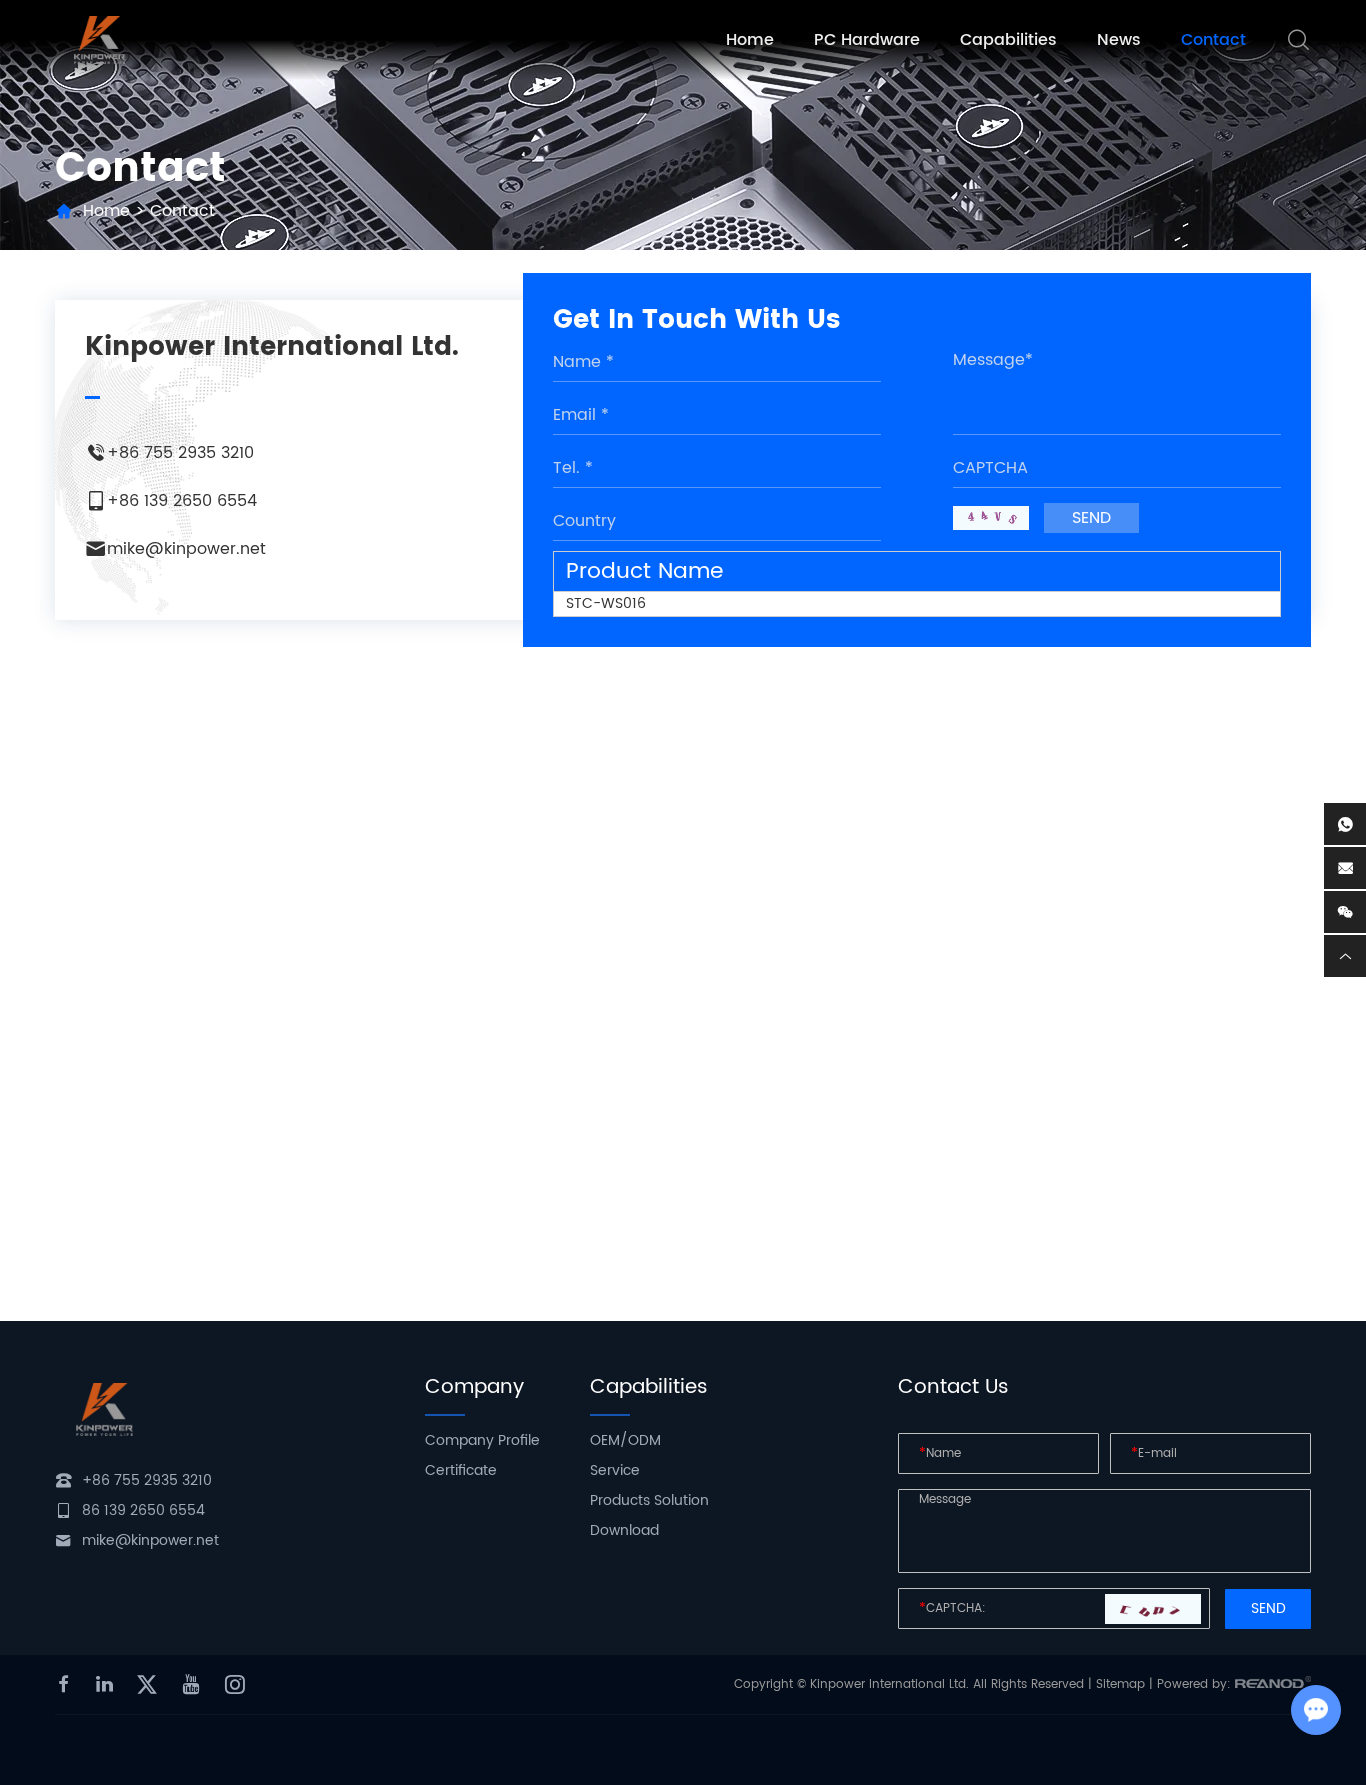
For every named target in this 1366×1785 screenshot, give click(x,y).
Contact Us (953, 1387)
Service (615, 1470)
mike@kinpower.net (186, 549)
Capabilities (1008, 40)
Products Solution (649, 1500)
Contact (1213, 40)
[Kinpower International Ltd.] (100, 40)
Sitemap (1120, 1684)
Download (624, 1530)
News (1119, 40)
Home (750, 40)
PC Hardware (867, 40)
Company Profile (482, 1440)
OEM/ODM (625, 1440)
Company (474, 1387)
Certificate (461, 1470)
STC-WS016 (606, 603)
